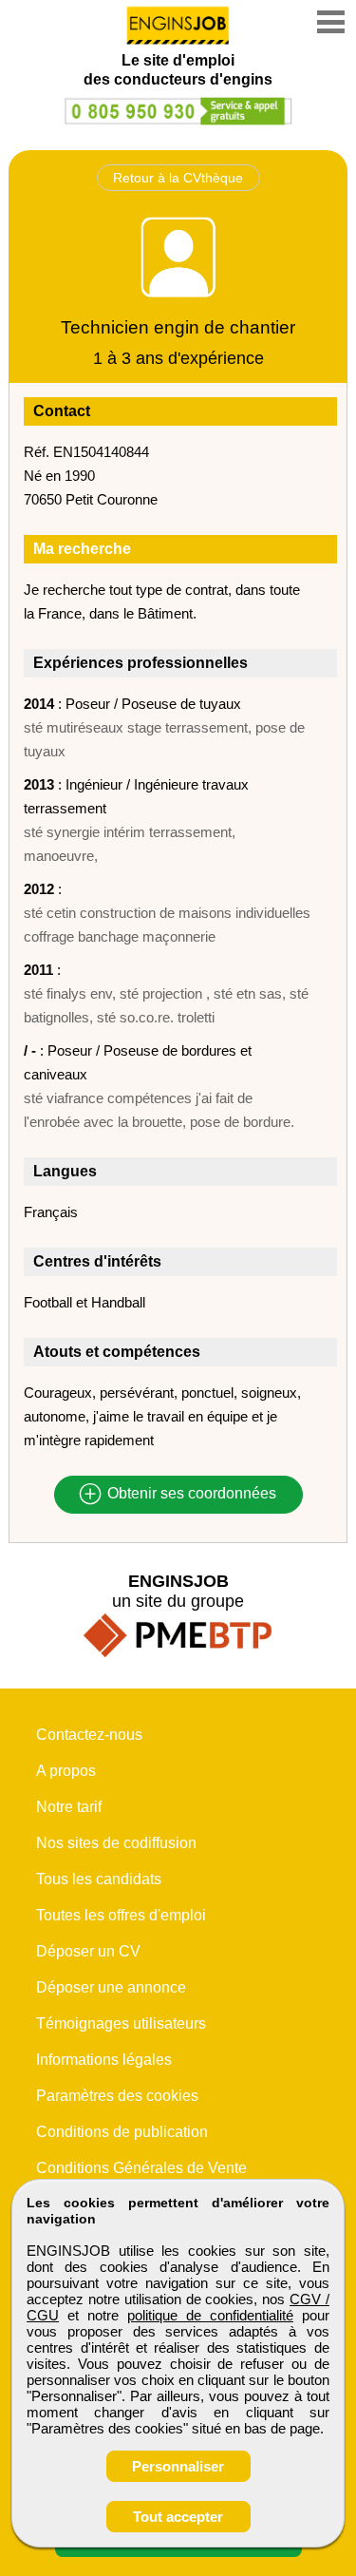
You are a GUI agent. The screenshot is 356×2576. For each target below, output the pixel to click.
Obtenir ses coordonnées (190, 1494)
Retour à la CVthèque (178, 178)
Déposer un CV (88, 1951)
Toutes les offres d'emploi (121, 1915)
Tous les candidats (99, 1879)
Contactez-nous (89, 1735)
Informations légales (104, 2060)
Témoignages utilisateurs (121, 2023)
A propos (66, 1771)
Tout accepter (178, 2517)
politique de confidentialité (210, 2315)
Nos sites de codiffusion (116, 1843)
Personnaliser (178, 2466)
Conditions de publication (122, 2132)
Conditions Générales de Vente (141, 2168)
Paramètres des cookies (117, 2096)
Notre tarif (69, 1807)
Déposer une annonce (111, 1987)
